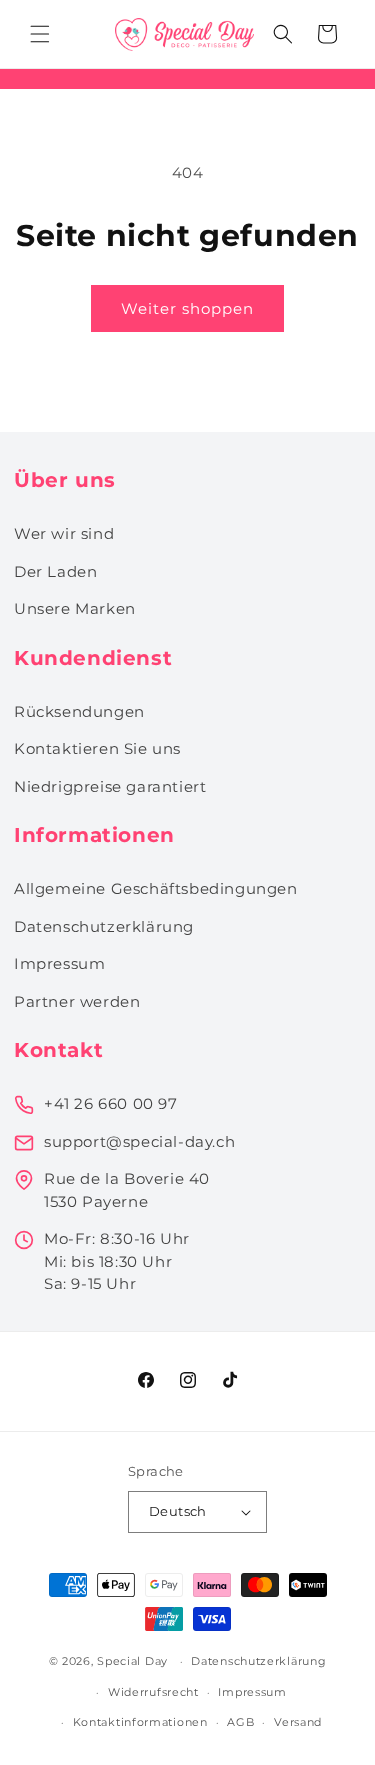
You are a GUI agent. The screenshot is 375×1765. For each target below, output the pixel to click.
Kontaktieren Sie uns (97, 748)
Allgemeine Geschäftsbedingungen (156, 888)
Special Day (132, 1661)
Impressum (59, 963)
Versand (298, 1722)
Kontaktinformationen (140, 1722)
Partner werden (77, 1001)
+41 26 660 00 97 (111, 1103)
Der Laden (55, 571)
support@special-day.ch (139, 1141)
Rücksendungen (79, 711)
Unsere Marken (75, 608)
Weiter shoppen (187, 308)
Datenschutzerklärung (104, 926)
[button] (40, 34)
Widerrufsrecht (153, 1692)
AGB (240, 1722)
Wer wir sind (64, 533)
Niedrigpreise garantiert (110, 786)
